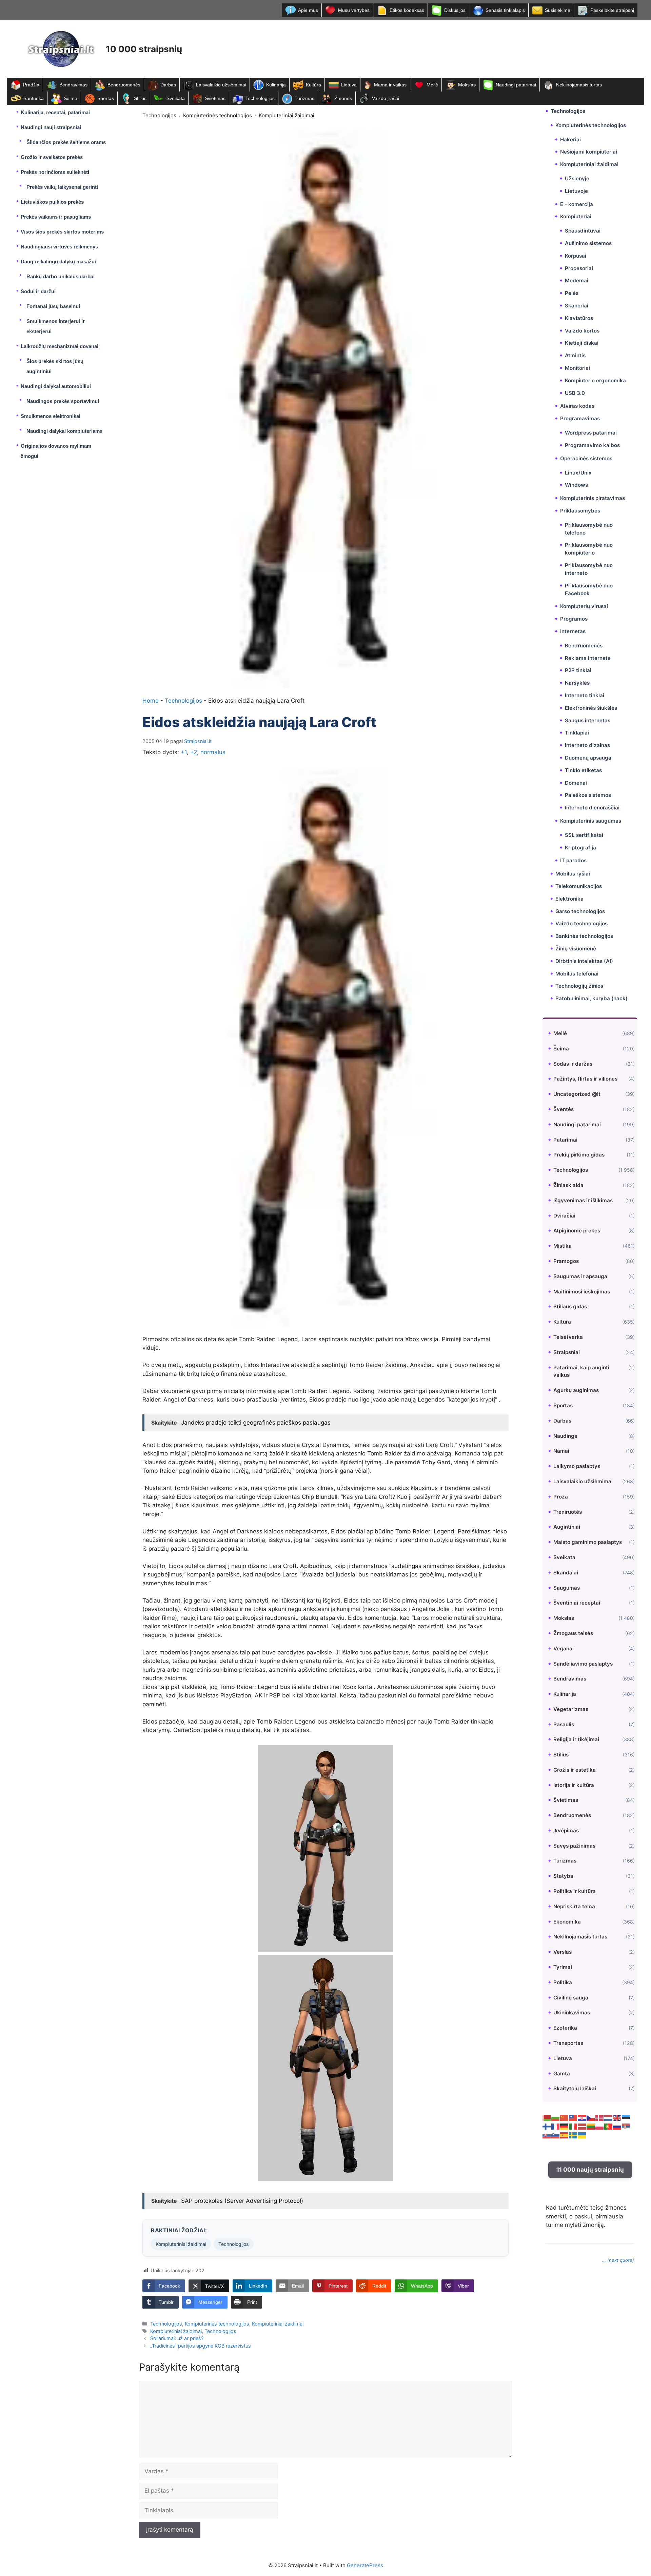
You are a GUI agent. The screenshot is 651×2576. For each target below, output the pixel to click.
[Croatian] (582, 2117)
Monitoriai (577, 368)
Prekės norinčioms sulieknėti (55, 172)
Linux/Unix (578, 473)
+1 (184, 752)
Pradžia (31, 85)
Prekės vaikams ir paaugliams (56, 217)
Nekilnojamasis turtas (579, 85)
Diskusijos (455, 10)
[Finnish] (547, 2126)
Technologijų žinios (579, 986)
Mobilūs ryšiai (573, 874)
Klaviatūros (579, 318)
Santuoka (34, 98)
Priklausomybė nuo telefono (589, 529)
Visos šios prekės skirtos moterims (62, 232)
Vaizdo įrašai (386, 98)
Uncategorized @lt (577, 1094)
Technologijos (260, 98)
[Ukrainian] (582, 2135)
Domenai (576, 782)
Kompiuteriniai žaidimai (287, 115)
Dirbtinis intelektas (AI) (584, 961)
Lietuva (349, 85)
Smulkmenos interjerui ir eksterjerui (56, 326)
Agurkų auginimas (576, 1390)
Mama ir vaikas (390, 85)
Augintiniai (567, 1527)
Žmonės (343, 98)
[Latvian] (582, 2126)
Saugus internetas (588, 720)
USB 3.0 (575, 393)
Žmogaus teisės (573, 1633)
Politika (563, 1982)
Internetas (573, 631)
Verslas (563, 1952)
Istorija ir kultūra (574, 1785)
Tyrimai (563, 1967)
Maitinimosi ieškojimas (582, 1291)
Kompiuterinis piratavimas (593, 498)
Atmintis (575, 355)
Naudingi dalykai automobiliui (56, 386)
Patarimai (565, 1139)
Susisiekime (558, 10)
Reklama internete (588, 658)
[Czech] (591, 2117)
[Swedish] (573, 2135)
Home (151, 701)
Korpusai (576, 256)
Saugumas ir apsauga (580, 1276)
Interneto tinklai (585, 695)
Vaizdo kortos (582, 331)
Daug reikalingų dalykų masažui (58, 261)
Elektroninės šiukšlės (591, 708)
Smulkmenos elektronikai (51, 416)
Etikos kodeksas (407, 10)
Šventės (564, 1109)
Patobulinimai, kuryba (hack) (591, 998)
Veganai (564, 1648)
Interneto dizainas (587, 745)
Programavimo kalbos (592, 445)
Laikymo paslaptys (577, 1466)
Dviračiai (564, 1215)
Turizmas (304, 98)
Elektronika (569, 898)
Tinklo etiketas (583, 770)
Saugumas (567, 1587)
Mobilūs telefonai (577, 973)
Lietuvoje (576, 191)
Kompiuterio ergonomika (595, 380)
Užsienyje (577, 178)
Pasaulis (564, 1724)
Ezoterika (565, 2028)
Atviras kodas (577, 406)
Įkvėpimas (566, 1830)
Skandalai (566, 1572)
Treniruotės (568, 1512)
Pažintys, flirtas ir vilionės (585, 1079)
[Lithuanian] (591, 2126)
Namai (561, 1451)
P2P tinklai (578, 670)
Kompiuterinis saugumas (591, 821)
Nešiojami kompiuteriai (589, 152)
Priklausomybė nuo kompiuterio (589, 549)
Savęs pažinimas (574, 1846)
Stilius (140, 98)
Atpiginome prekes (577, 1231)
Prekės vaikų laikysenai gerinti (62, 187)
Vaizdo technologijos (581, 923)
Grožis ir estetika (575, 1770)
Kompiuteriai (576, 216)
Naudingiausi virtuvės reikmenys (59, 247)
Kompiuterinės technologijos (218, 115)
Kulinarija (276, 85)
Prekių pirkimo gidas (579, 1155)
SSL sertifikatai (584, 835)
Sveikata (176, 98)
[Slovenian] (556, 2135)
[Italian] (573, 2126)
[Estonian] (626, 2117)
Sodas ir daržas (573, 1063)
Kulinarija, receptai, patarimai (55, 112)
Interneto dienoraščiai (592, 808)
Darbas (168, 85)
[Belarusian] (547, 2117)
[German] (565, 2126)
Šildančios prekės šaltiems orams (66, 142)
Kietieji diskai (582, 343)
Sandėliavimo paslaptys (583, 1663)
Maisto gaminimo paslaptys (588, 1542)
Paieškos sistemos (588, 795)
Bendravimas (73, 85)
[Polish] (600, 2126)
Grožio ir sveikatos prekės (52, 157)
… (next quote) (618, 2260)
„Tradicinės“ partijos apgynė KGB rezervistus (201, 2346)
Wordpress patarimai (591, 433)
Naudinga (565, 1436)
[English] (617, 2117)
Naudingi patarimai (516, 85)
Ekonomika (567, 1922)
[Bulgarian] (556, 2117)
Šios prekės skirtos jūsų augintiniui (55, 366)
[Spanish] (565, 2135)
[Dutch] (609, 2117)
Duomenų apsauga (588, 758)
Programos (574, 619)
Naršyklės (577, 683)
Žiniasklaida (568, 1185)
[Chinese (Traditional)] (573, 2117)
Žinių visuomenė (576, 949)
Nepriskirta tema (574, 1906)
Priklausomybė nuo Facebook (589, 589)
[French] (556, 2126)
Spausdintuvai (583, 231)
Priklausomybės (580, 511)
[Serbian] (626, 2126)
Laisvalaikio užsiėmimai (221, 85)
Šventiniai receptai (577, 1603)
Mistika (563, 1246)
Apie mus (308, 10)
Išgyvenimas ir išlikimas (583, 1200)
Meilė (432, 85)
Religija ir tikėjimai (576, 1739)
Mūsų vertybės (354, 10)
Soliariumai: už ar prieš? (177, 2338)
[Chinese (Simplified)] (565, 2117)
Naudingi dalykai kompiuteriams (64, 431)
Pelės (572, 293)
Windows (576, 485)
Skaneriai (577, 306)
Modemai (577, 280)
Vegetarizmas (571, 1709)
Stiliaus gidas (570, 1306)
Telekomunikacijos (579, 886)
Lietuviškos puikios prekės (52, 202)
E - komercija (577, 204)
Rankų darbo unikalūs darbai (61, 276)
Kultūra (313, 85)
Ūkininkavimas (572, 2012)
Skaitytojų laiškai (575, 2088)
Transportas (568, 2043)
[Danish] (600, 2117)
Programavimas (580, 418)
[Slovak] (547, 2135)
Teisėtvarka (568, 1337)
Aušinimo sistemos (588, 243)
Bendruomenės (124, 85)
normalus (213, 752)
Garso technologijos (580, 911)
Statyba (563, 1876)
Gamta (562, 2074)
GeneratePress (365, 2565)
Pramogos (566, 1261)
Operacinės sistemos (586, 458)
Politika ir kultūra (575, 1891)
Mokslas (467, 85)
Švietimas (215, 98)
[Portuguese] (609, 2126)
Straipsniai (567, 1352)
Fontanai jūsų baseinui (53, 306)
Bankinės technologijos (584, 936)
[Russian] (617, 2126)
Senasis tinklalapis (505, 10)
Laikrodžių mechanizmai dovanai (60, 346)
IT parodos (573, 860)
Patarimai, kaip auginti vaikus (581, 1371)
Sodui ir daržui (38, 291)
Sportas (106, 98)
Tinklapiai (577, 733)
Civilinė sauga (571, 1998)
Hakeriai (570, 139)
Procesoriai (579, 268)
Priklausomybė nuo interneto (589, 569)
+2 (194, 752)
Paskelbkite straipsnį (612, 10)
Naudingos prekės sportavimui (63, 401)
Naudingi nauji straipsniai (51, 127)
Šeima (71, 98)
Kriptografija (580, 847)
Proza (561, 1496)
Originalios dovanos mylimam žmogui (56, 451)
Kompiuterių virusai (584, 606)
